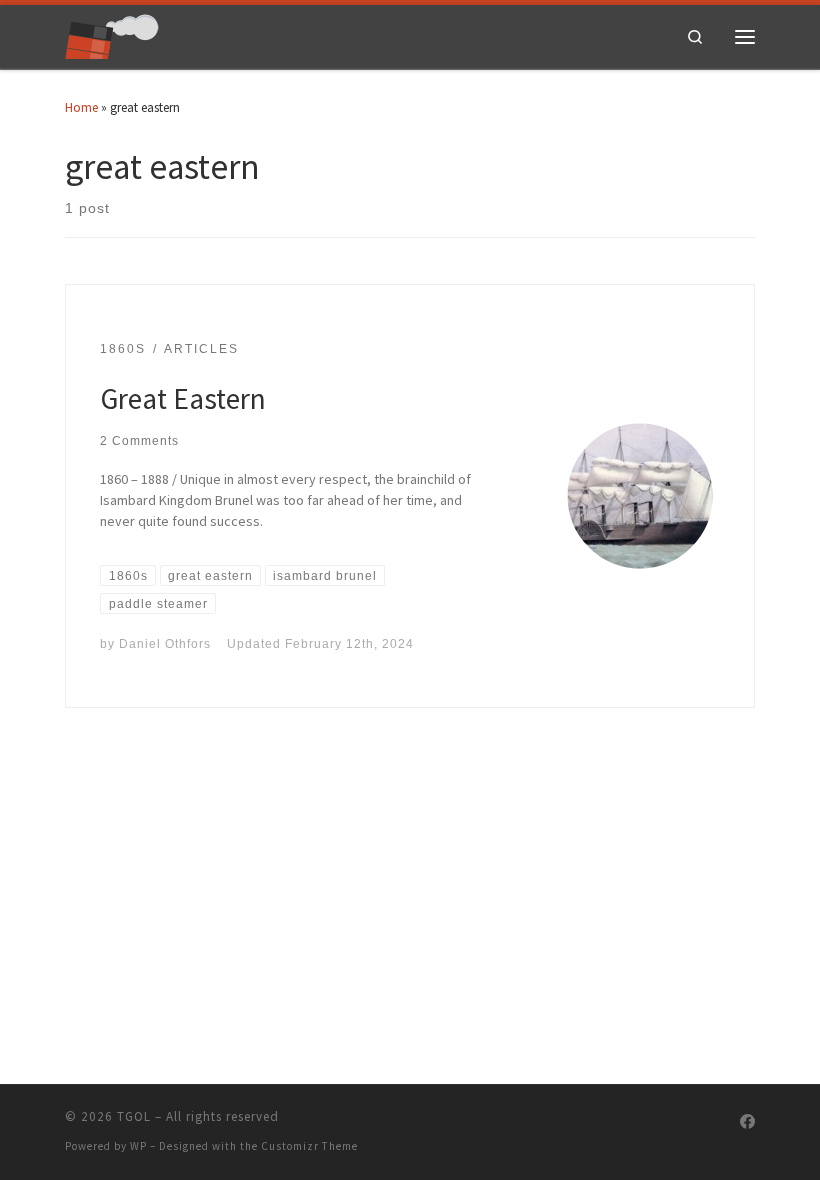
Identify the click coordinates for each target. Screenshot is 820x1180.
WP (138, 1146)
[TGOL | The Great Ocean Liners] (112, 34)
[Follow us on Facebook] (747, 1122)
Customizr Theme (309, 1146)
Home (81, 107)
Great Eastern (183, 398)
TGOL (134, 1116)
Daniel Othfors (165, 643)
